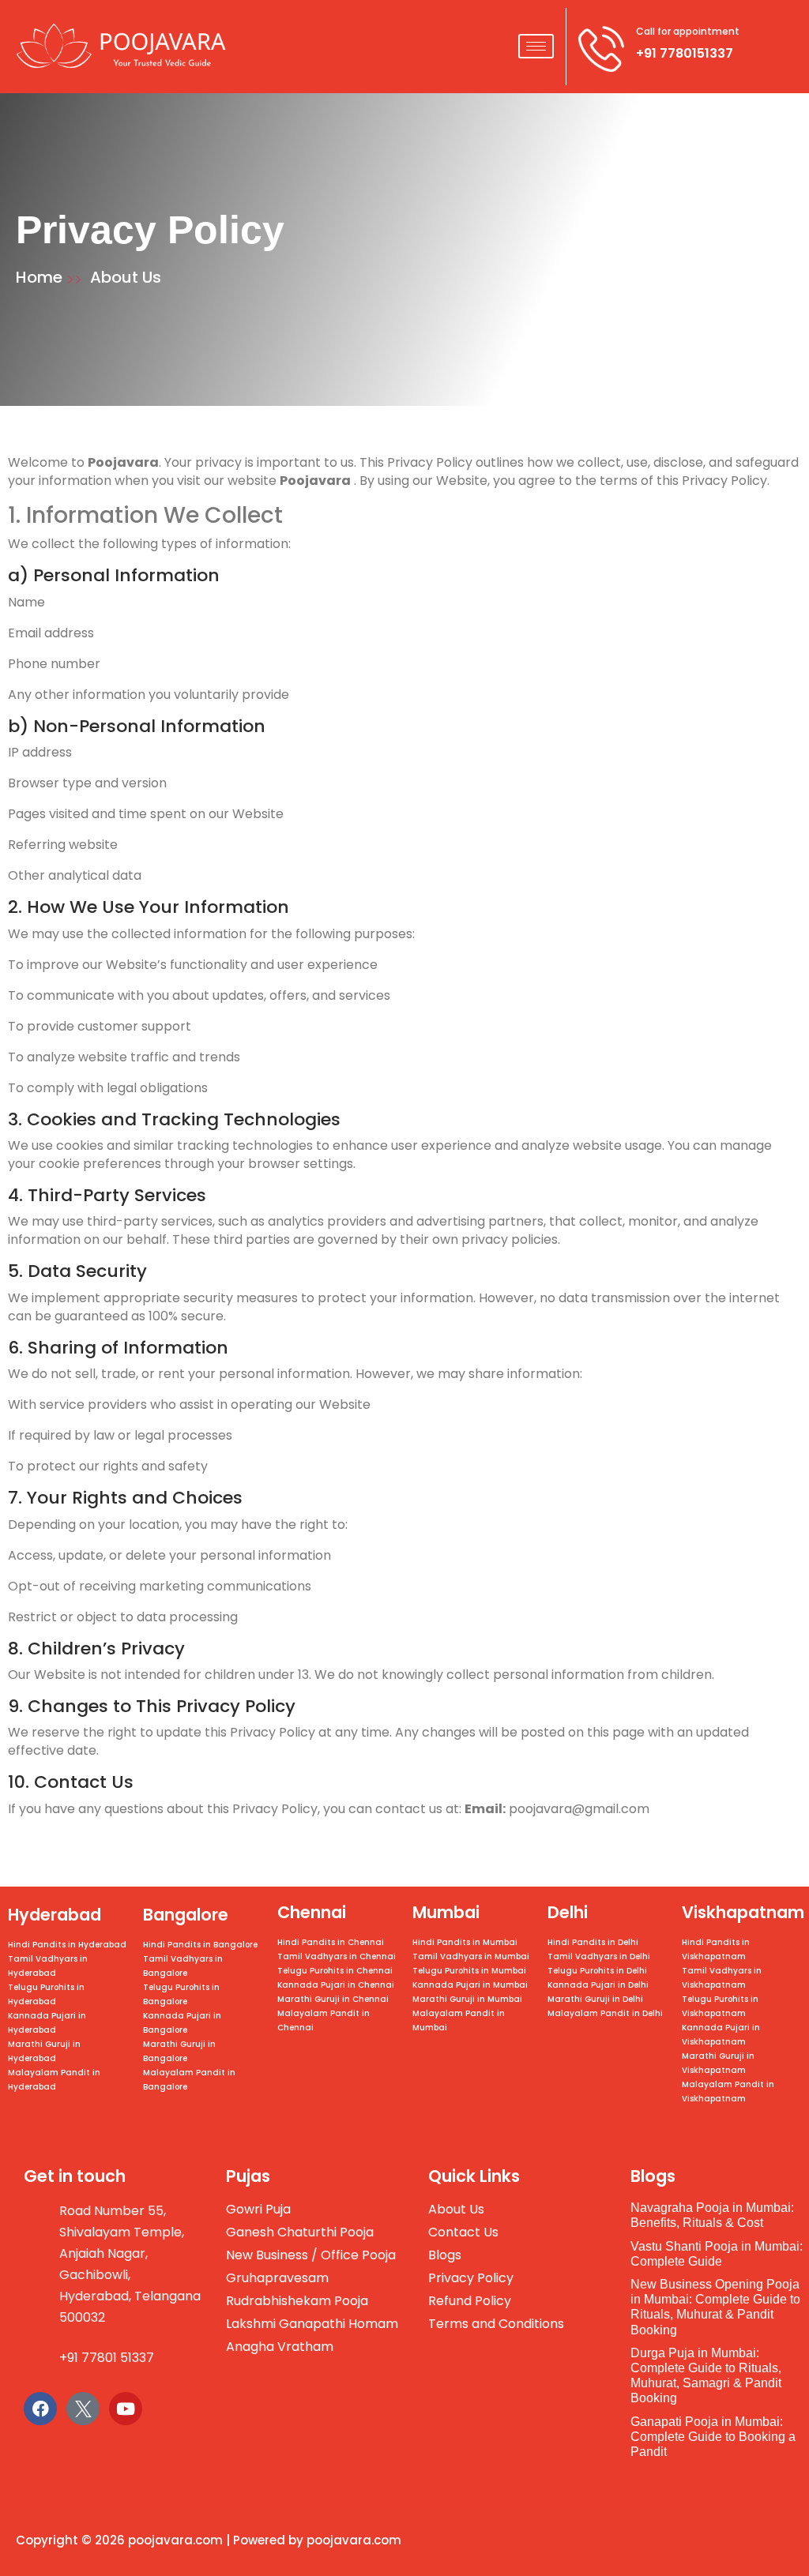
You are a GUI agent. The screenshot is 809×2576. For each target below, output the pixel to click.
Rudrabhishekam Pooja (297, 2301)
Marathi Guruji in (179, 2044)
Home (41, 277)
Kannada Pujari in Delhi (598, 1985)
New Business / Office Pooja (311, 2255)
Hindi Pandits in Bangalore (200, 1945)
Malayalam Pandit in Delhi (605, 2013)
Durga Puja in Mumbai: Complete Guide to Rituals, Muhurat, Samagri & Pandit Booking (706, 2376)
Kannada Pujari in (182, 2016)
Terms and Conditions (496, 2324)
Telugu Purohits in (181, 1987)
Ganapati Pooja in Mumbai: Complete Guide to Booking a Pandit (713, 2437)
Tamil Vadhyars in (183, 1959)
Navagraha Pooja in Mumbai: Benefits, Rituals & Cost (712, 2215)
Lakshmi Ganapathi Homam (312, 2324)
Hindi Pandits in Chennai (331, 1942)
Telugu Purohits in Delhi (597, 1971)
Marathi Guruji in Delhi (595, 1999)
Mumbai (512, 1956)
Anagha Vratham (280, 2347)
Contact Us (463, 2232)
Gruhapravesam (277, 2278)
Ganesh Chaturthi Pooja (300, 2232)
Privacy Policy (471, 2278)
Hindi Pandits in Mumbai (465, 1942)
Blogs (445, 2255)
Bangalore (165, 1973)
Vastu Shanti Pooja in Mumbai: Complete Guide (717, 2254)
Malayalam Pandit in (189, 2073)
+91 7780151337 (685, 53)
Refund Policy (470, 2301)
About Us (456, 2209)
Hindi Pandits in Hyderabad (67, 1945)
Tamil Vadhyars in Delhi (599, 1956)
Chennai (378, 1956)
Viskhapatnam (714, 1985)
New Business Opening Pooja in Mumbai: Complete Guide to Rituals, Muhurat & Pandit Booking (715, 2307)
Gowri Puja (258, 2209)
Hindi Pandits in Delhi (593, 1942)
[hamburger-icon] (536, 46)
